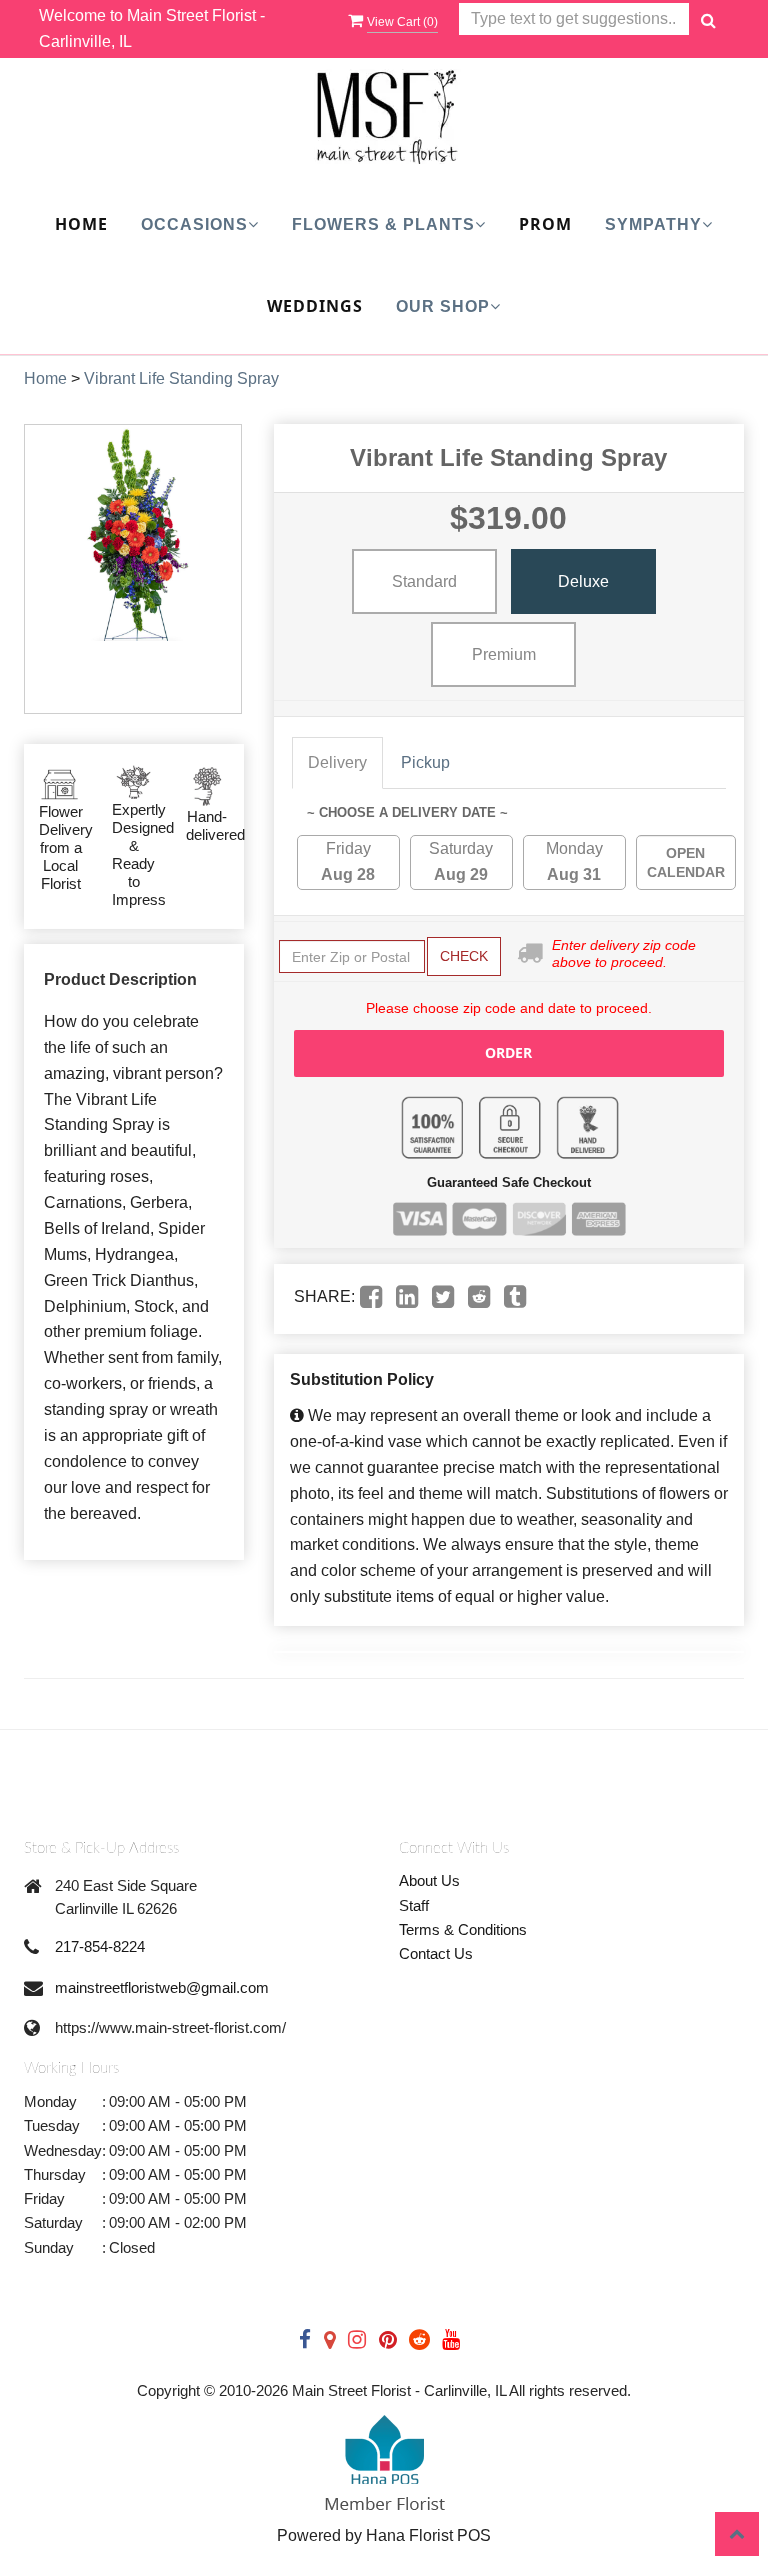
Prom (545, 224)
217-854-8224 (100, 1946)
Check (464, 956)
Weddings (315, 306)
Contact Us (436, 1953)
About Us (429, 1880)
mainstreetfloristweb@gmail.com (162, 1987)
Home (81, 224)
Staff (414, 1905)
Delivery (337, 762)
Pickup (425, 762)
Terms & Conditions (463, 1929)
